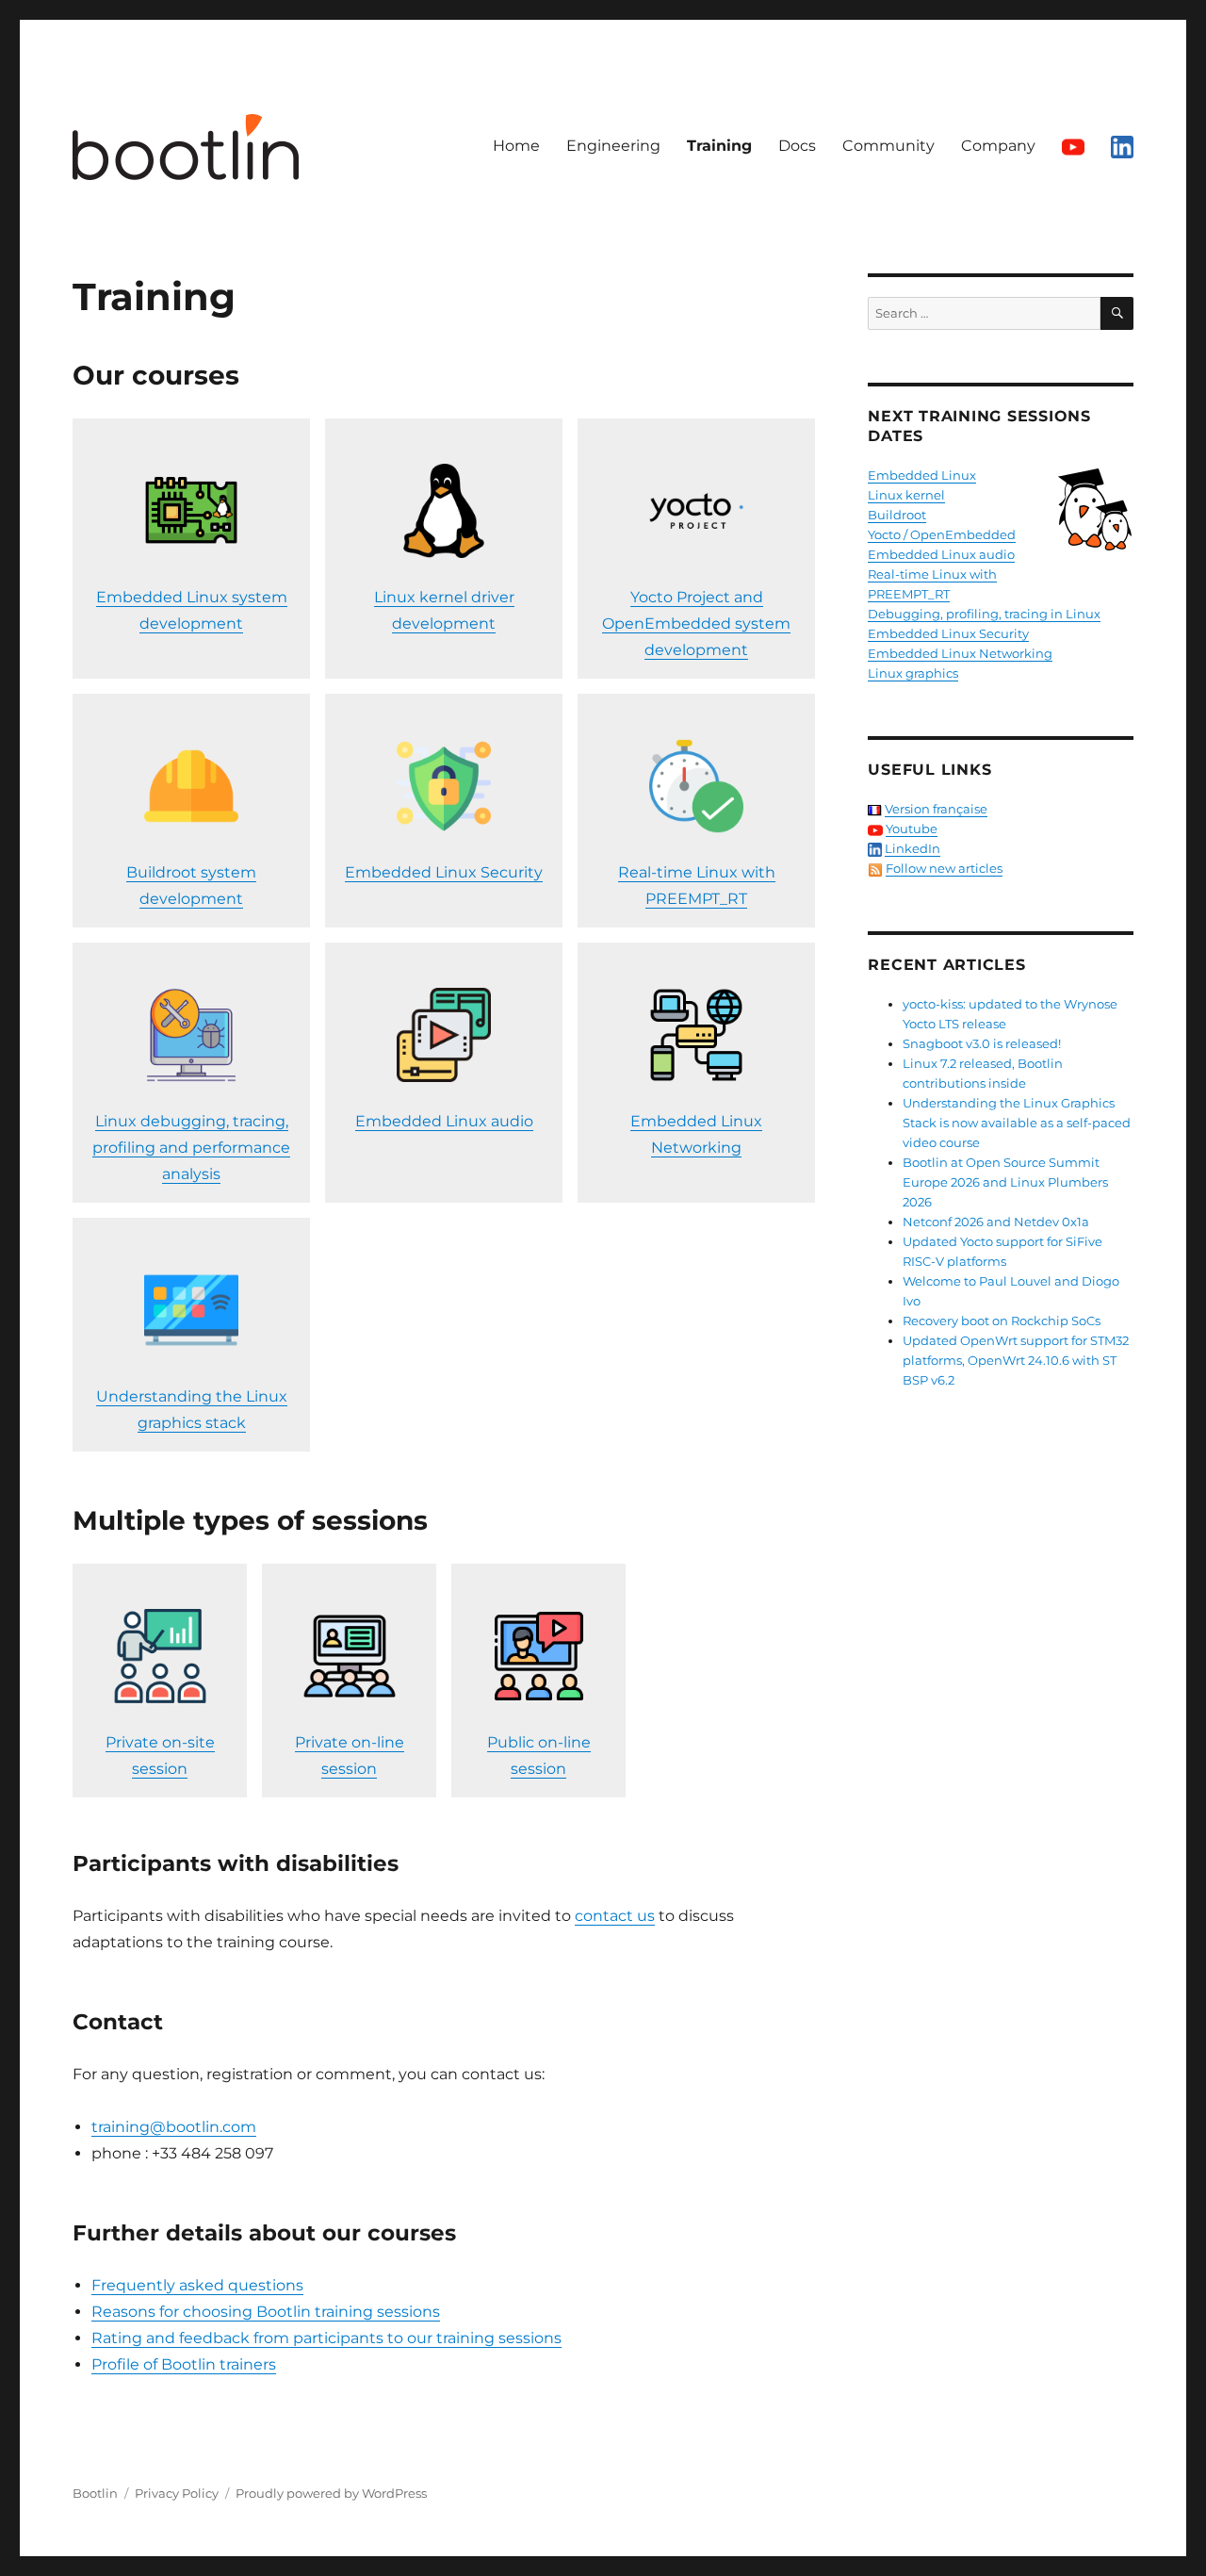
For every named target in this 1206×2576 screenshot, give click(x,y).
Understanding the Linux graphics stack (192, 1410)
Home (516, 146)
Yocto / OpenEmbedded (942, 534)
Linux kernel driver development (444, 610)
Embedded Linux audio (444, 1121)
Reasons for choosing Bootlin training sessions (266, 2312)
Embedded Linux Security (444, 872)
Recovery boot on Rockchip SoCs (1002, 1321)
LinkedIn (913, 848)
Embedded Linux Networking (696, 1134)
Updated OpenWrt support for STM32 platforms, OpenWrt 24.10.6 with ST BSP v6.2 (1016, 1360)
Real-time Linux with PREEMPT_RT (697, 886)
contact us (615, 1916)
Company (998, 146)
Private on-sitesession (160, 1756)
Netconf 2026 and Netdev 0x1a (996, 1222)
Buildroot (897, 515)
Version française (936, 809)
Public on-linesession (539, 1756)
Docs (797, 146)
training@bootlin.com (174, 2127)
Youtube (912, 829)
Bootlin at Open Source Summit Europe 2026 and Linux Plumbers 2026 (1005, 1182)
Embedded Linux (922, 475)
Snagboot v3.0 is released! (982, 1043)
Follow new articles (944, 868)
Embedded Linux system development (192, 610)
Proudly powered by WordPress (331, 2493)
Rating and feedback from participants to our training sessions (326, 2338)
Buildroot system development (191, 886)
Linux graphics (913, 673)
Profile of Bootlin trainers (184, 2364)
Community (888, 146)
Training (719, 146)
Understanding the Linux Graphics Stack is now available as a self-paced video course (1017, 1123)
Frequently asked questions (197, 2285)
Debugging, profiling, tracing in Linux (984, 614)
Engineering (613, 146)
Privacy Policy (177, 2493)
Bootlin (95, 2493)
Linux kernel (906, 495)
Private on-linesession (350, 1756)
